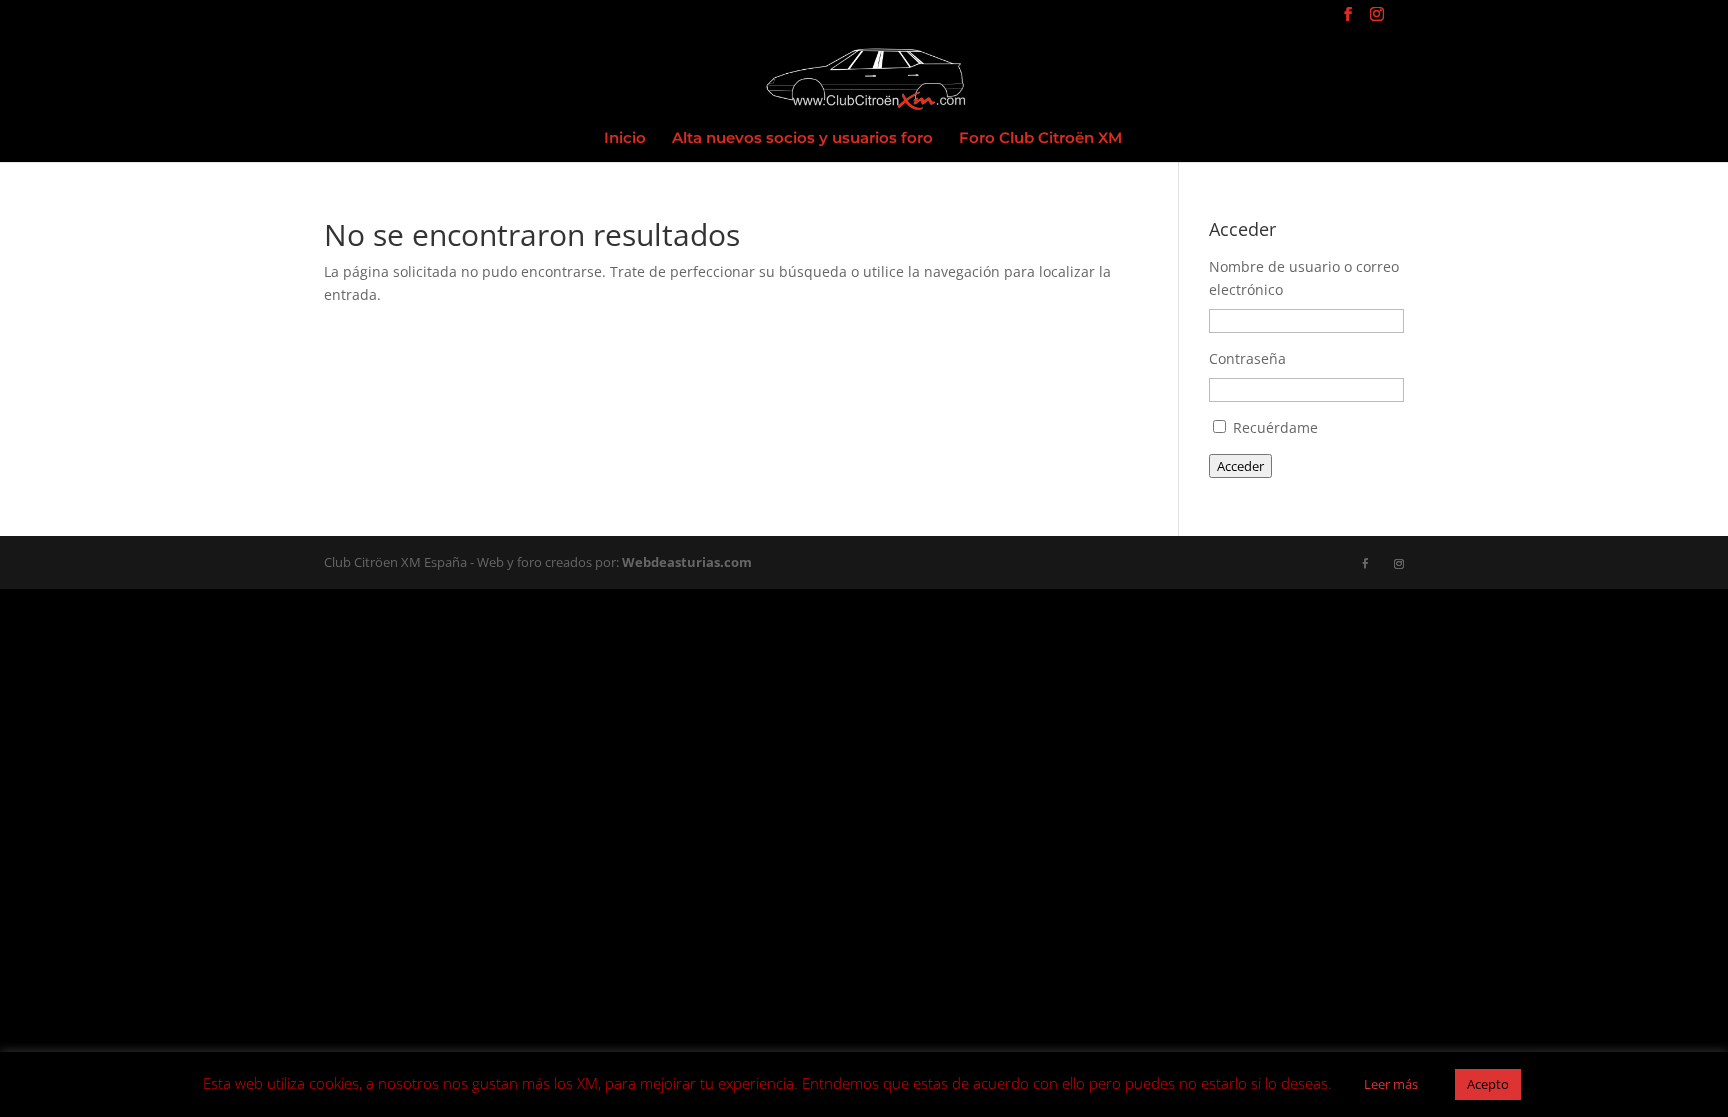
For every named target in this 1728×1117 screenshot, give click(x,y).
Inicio (625, 139)
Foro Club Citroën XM (1040, 139)
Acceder (1240, 466)
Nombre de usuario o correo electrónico (1304, 278)
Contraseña (1247, 358)
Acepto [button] (1488, 1084)
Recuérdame (1275, 427)
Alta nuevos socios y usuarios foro (802, 139)
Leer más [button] (1391, 1084)
